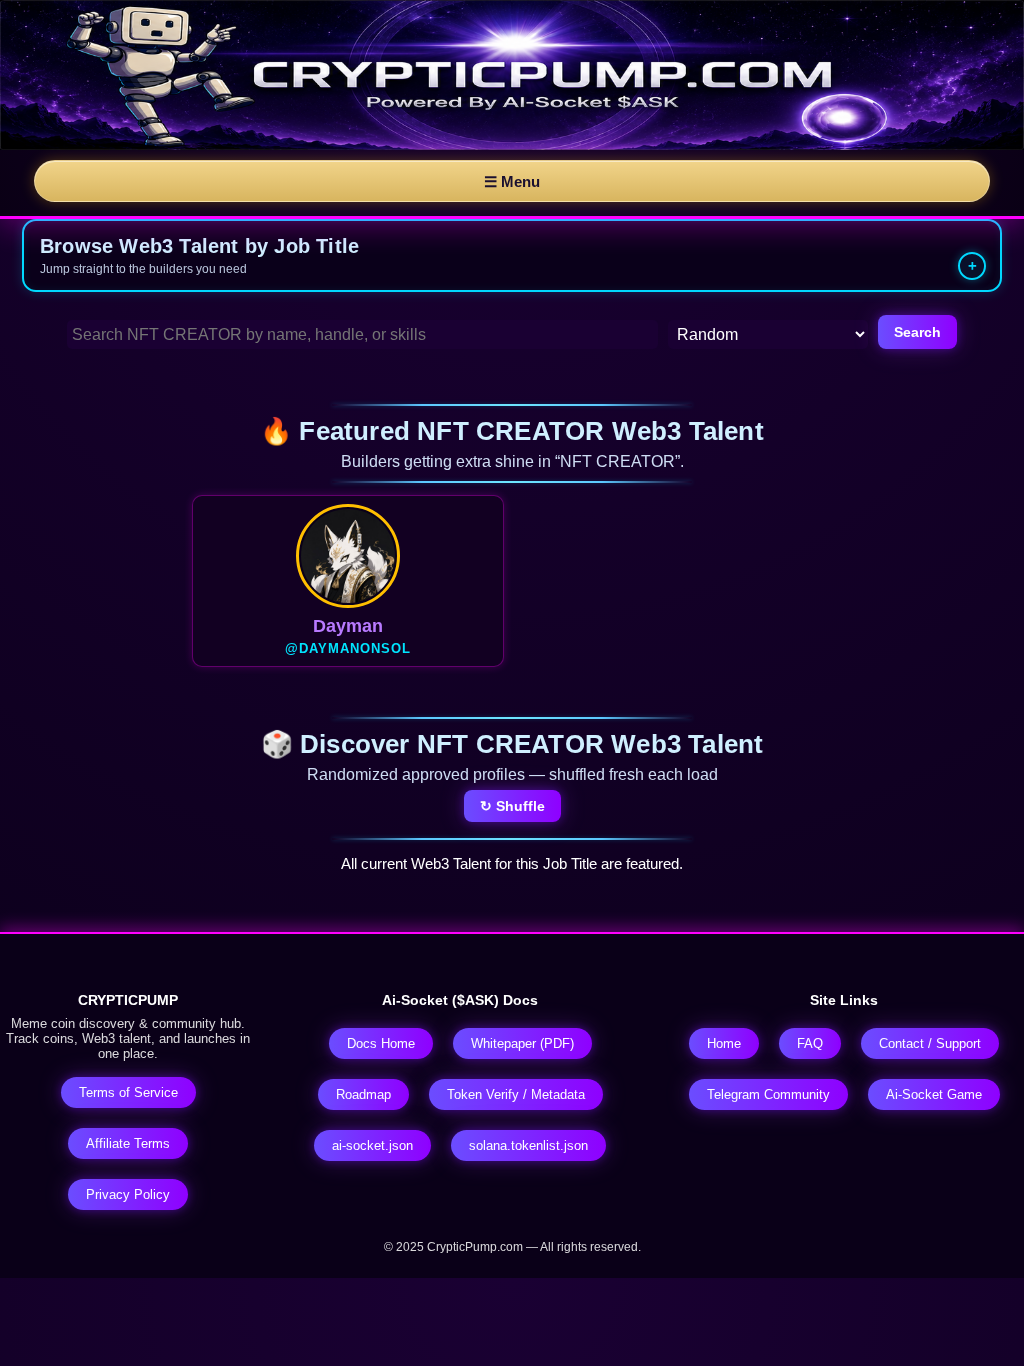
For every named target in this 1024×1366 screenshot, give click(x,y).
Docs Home (381, 1043)
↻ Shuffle (512, 806)
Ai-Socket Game (934, 1094)
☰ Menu (512, 181)
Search (917, 332)
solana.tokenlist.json (528, 1145)
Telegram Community (768, 1094)
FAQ (810, 1043)
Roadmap (363, 1094)
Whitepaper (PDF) (522, 1043)
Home (724, 1043)
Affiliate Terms (128, 1143)
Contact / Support (930, 1043)
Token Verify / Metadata (516, 1094)
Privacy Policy (128, 1194)
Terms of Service (128, 1092)
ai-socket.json (372, 1145)
